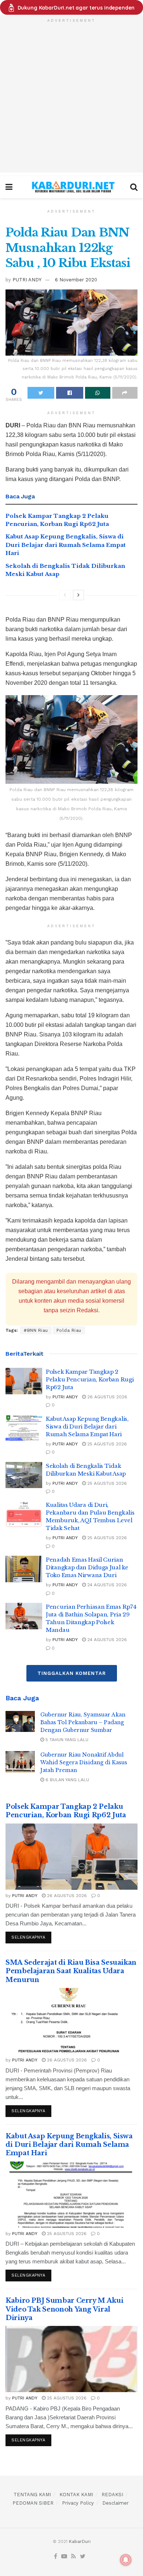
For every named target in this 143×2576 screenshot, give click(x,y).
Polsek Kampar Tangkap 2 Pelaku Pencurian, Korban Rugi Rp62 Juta (90, 1379)
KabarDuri (80, 2541)
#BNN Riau (36, 1330)
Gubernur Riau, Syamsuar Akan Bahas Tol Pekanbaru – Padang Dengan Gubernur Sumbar (83, 1722)
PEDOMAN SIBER (33, 2503)
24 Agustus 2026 (106, 1585)
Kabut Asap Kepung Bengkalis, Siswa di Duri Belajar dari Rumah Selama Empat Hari (66, 545)
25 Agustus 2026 (106, 1444)
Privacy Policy (78, 2503)
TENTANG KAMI (32, 2495)
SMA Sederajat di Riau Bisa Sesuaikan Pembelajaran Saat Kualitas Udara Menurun (71, 1971)
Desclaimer (115, 2503)
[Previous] (65, 595)
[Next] (78, 595)
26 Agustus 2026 (107, 1397)
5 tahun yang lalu (66, 1740)
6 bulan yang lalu (67, 1780)
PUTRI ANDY (27, 280)
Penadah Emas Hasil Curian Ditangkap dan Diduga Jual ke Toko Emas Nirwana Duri (87, 1567)
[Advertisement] (71, 101)
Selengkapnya (28, 1937)
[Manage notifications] (126, 2560)
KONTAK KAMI (76, 2495)
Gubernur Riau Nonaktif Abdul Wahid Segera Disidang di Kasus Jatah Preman (84, 1762)
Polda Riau (69, 1330)
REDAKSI (112, 2495)
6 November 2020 (76, 280)
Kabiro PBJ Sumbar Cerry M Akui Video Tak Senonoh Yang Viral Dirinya (64, 2309)
